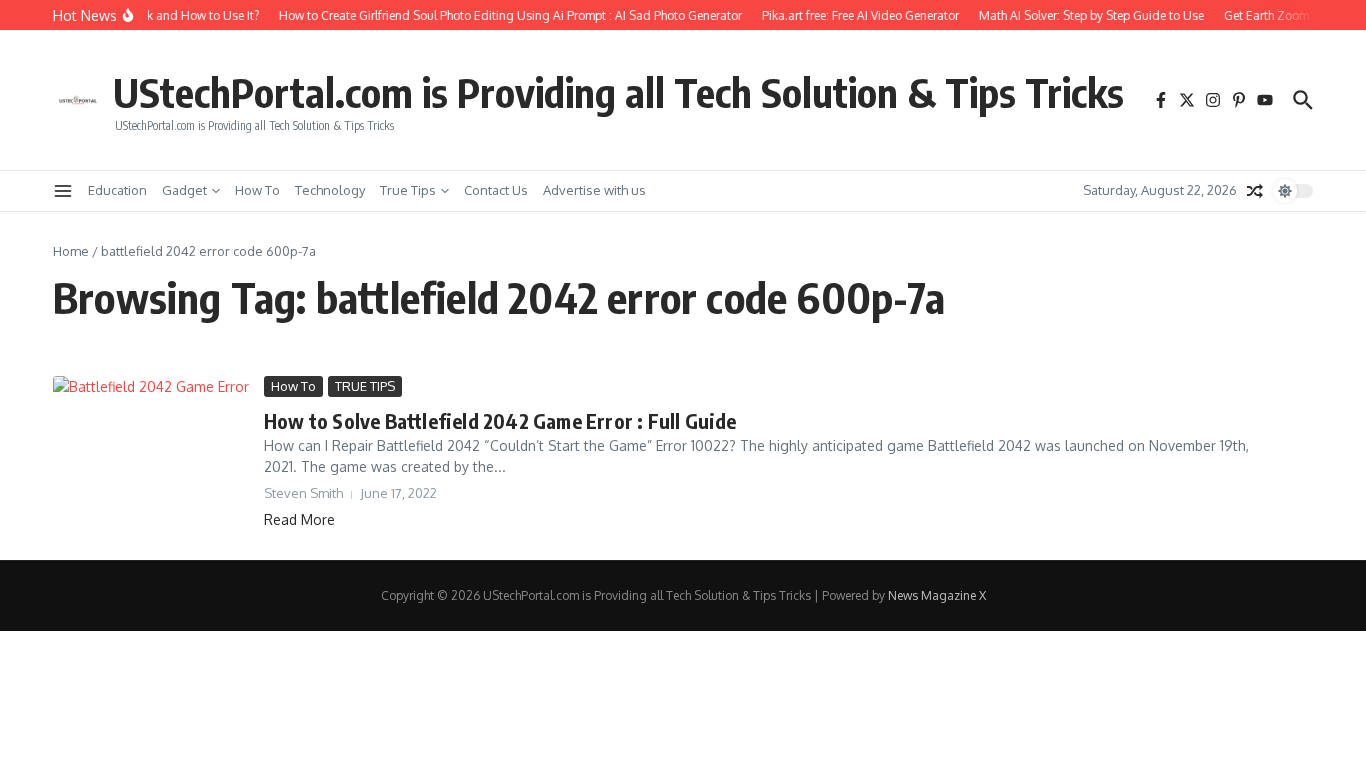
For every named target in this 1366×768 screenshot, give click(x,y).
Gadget (184, 190)
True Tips (408, 190)
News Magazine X (937, 595)
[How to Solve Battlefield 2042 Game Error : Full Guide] (151, 435)
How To (257, 190)
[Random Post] (1255, 191)
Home (71, 251)
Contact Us (496, 190)
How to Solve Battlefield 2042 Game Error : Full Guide (500, 420)
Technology (330, 190)
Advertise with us (594, 190)
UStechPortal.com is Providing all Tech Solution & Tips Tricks (618, 92)
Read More (299, 519)
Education (117, 190)
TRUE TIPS (365, 386)
